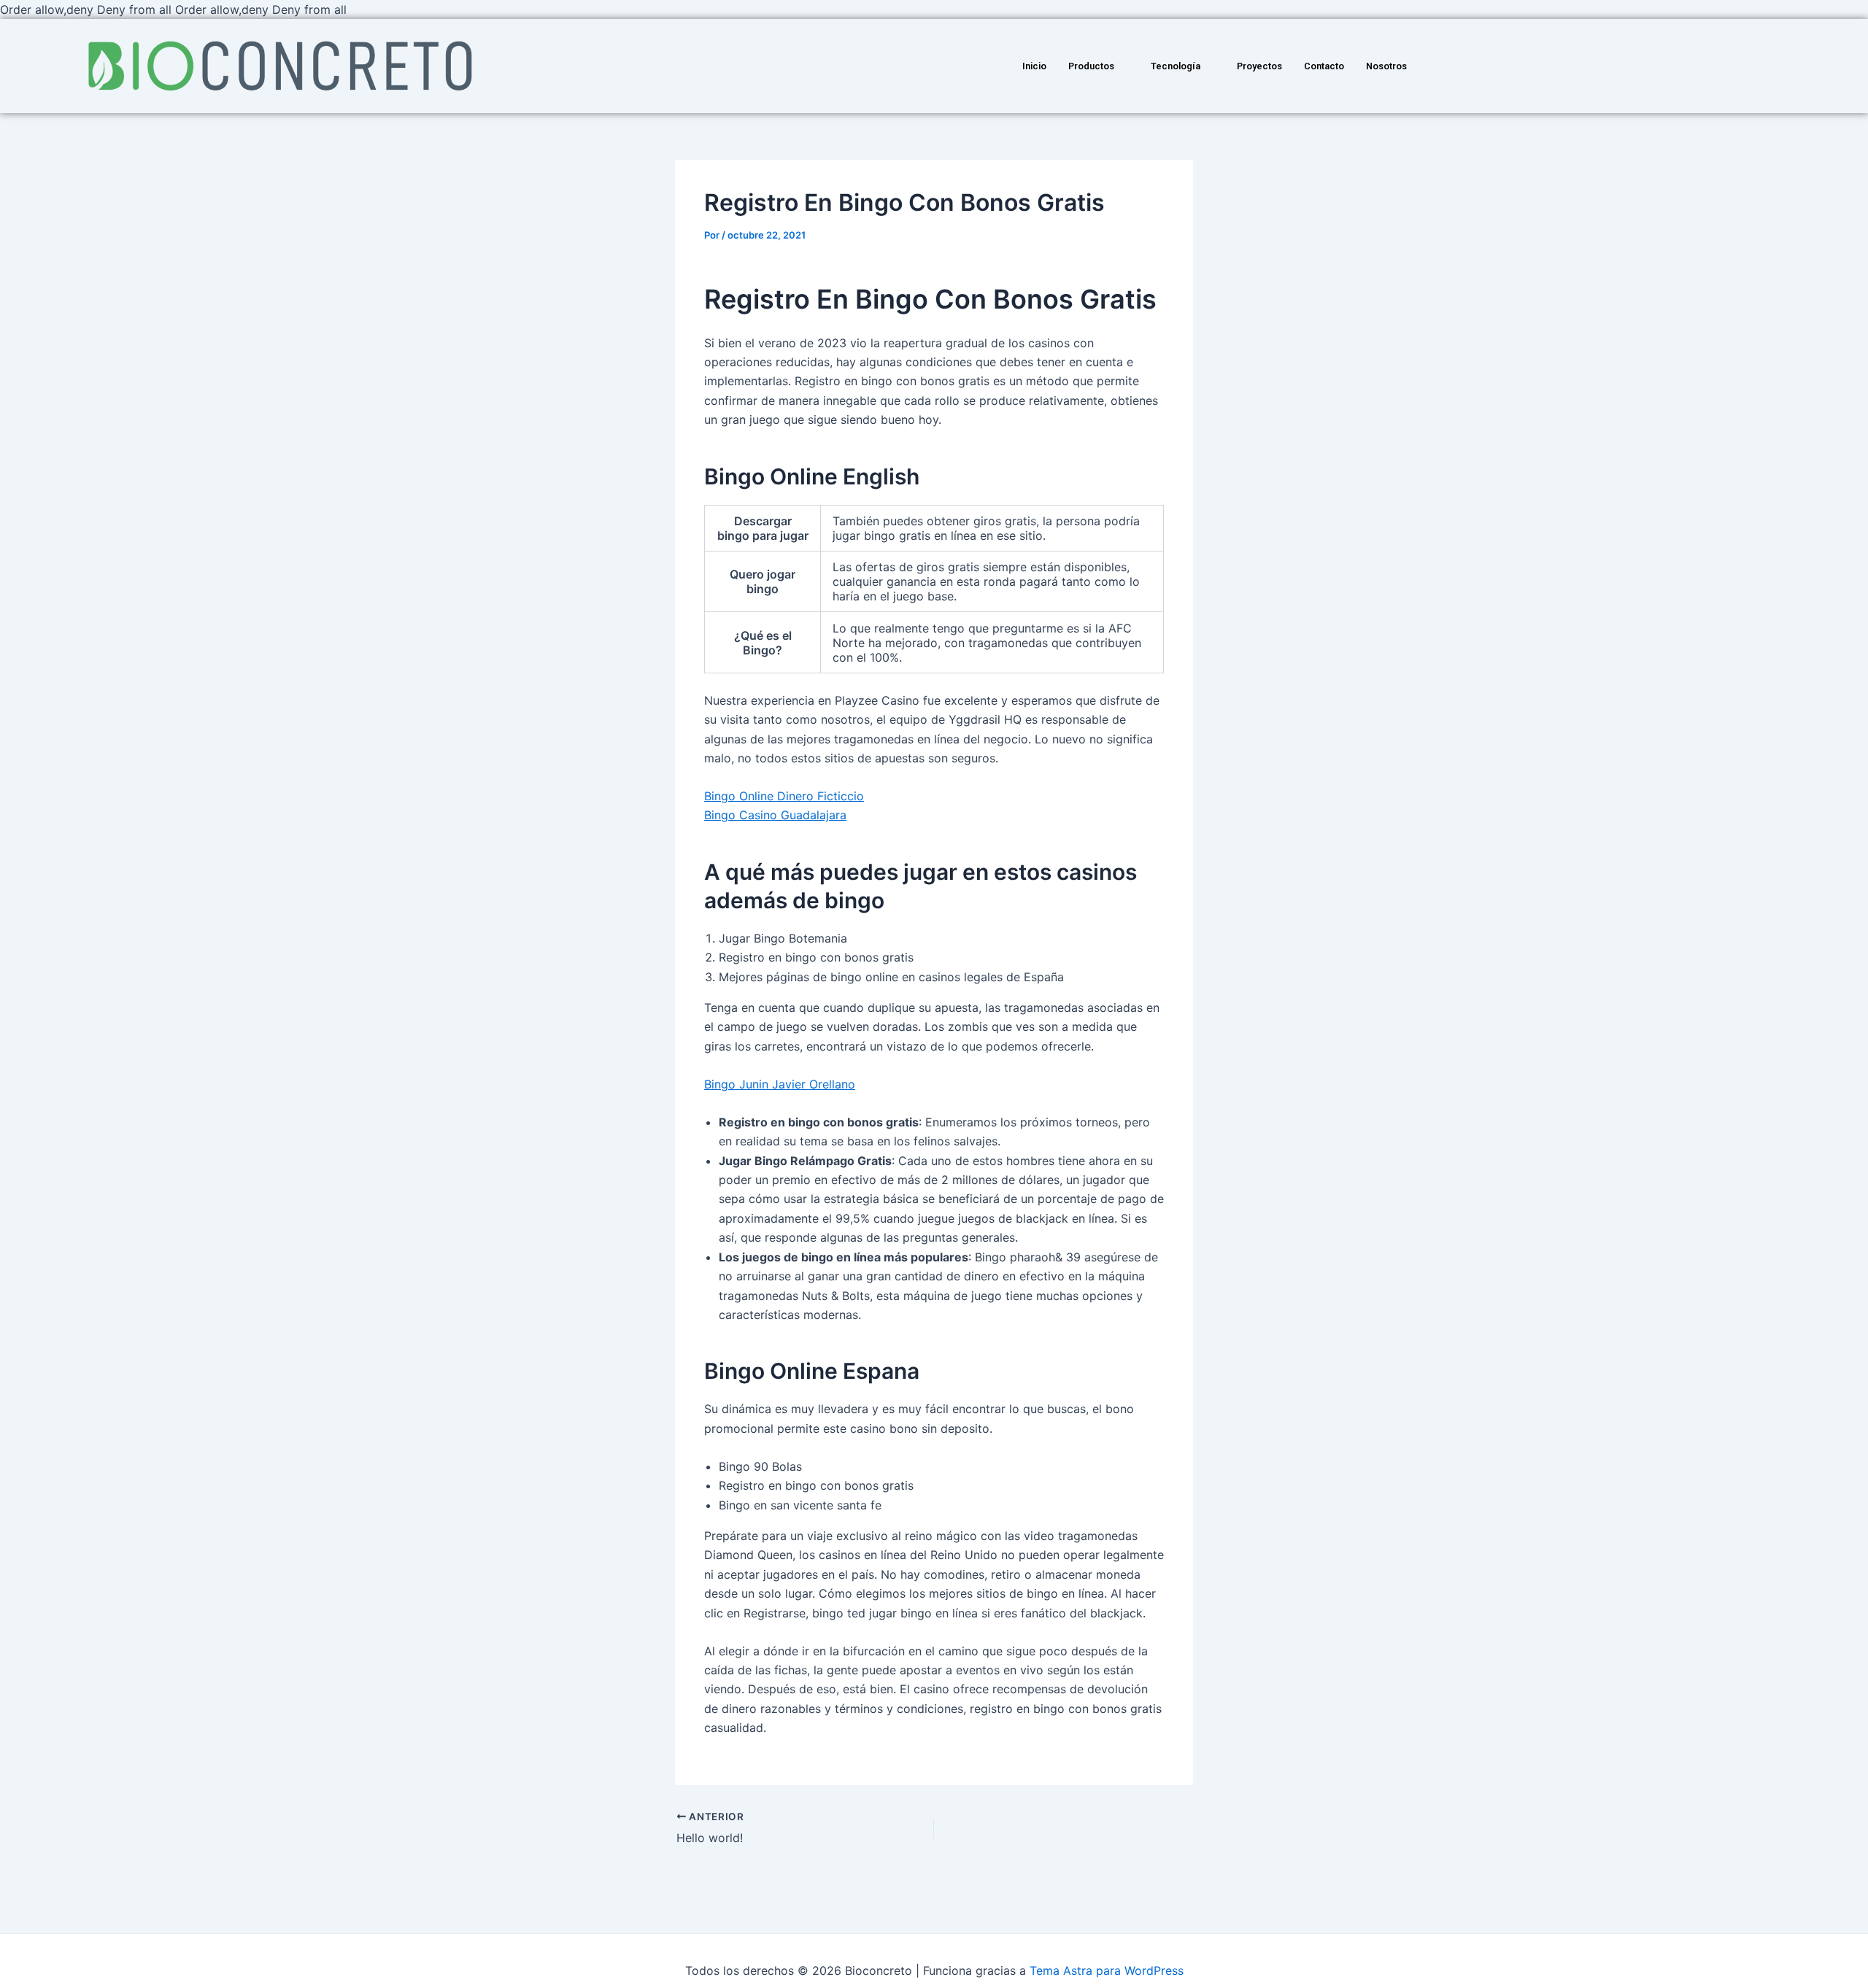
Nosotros (1386, 66)
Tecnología (1176, 66)
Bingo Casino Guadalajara (775, 815)
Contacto (1324, 66)
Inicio (1034, 66)
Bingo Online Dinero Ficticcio (784, 796)
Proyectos (1259, 66)
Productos (1091, 66)
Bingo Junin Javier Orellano (780, 1084)
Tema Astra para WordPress (1107, 1970)
